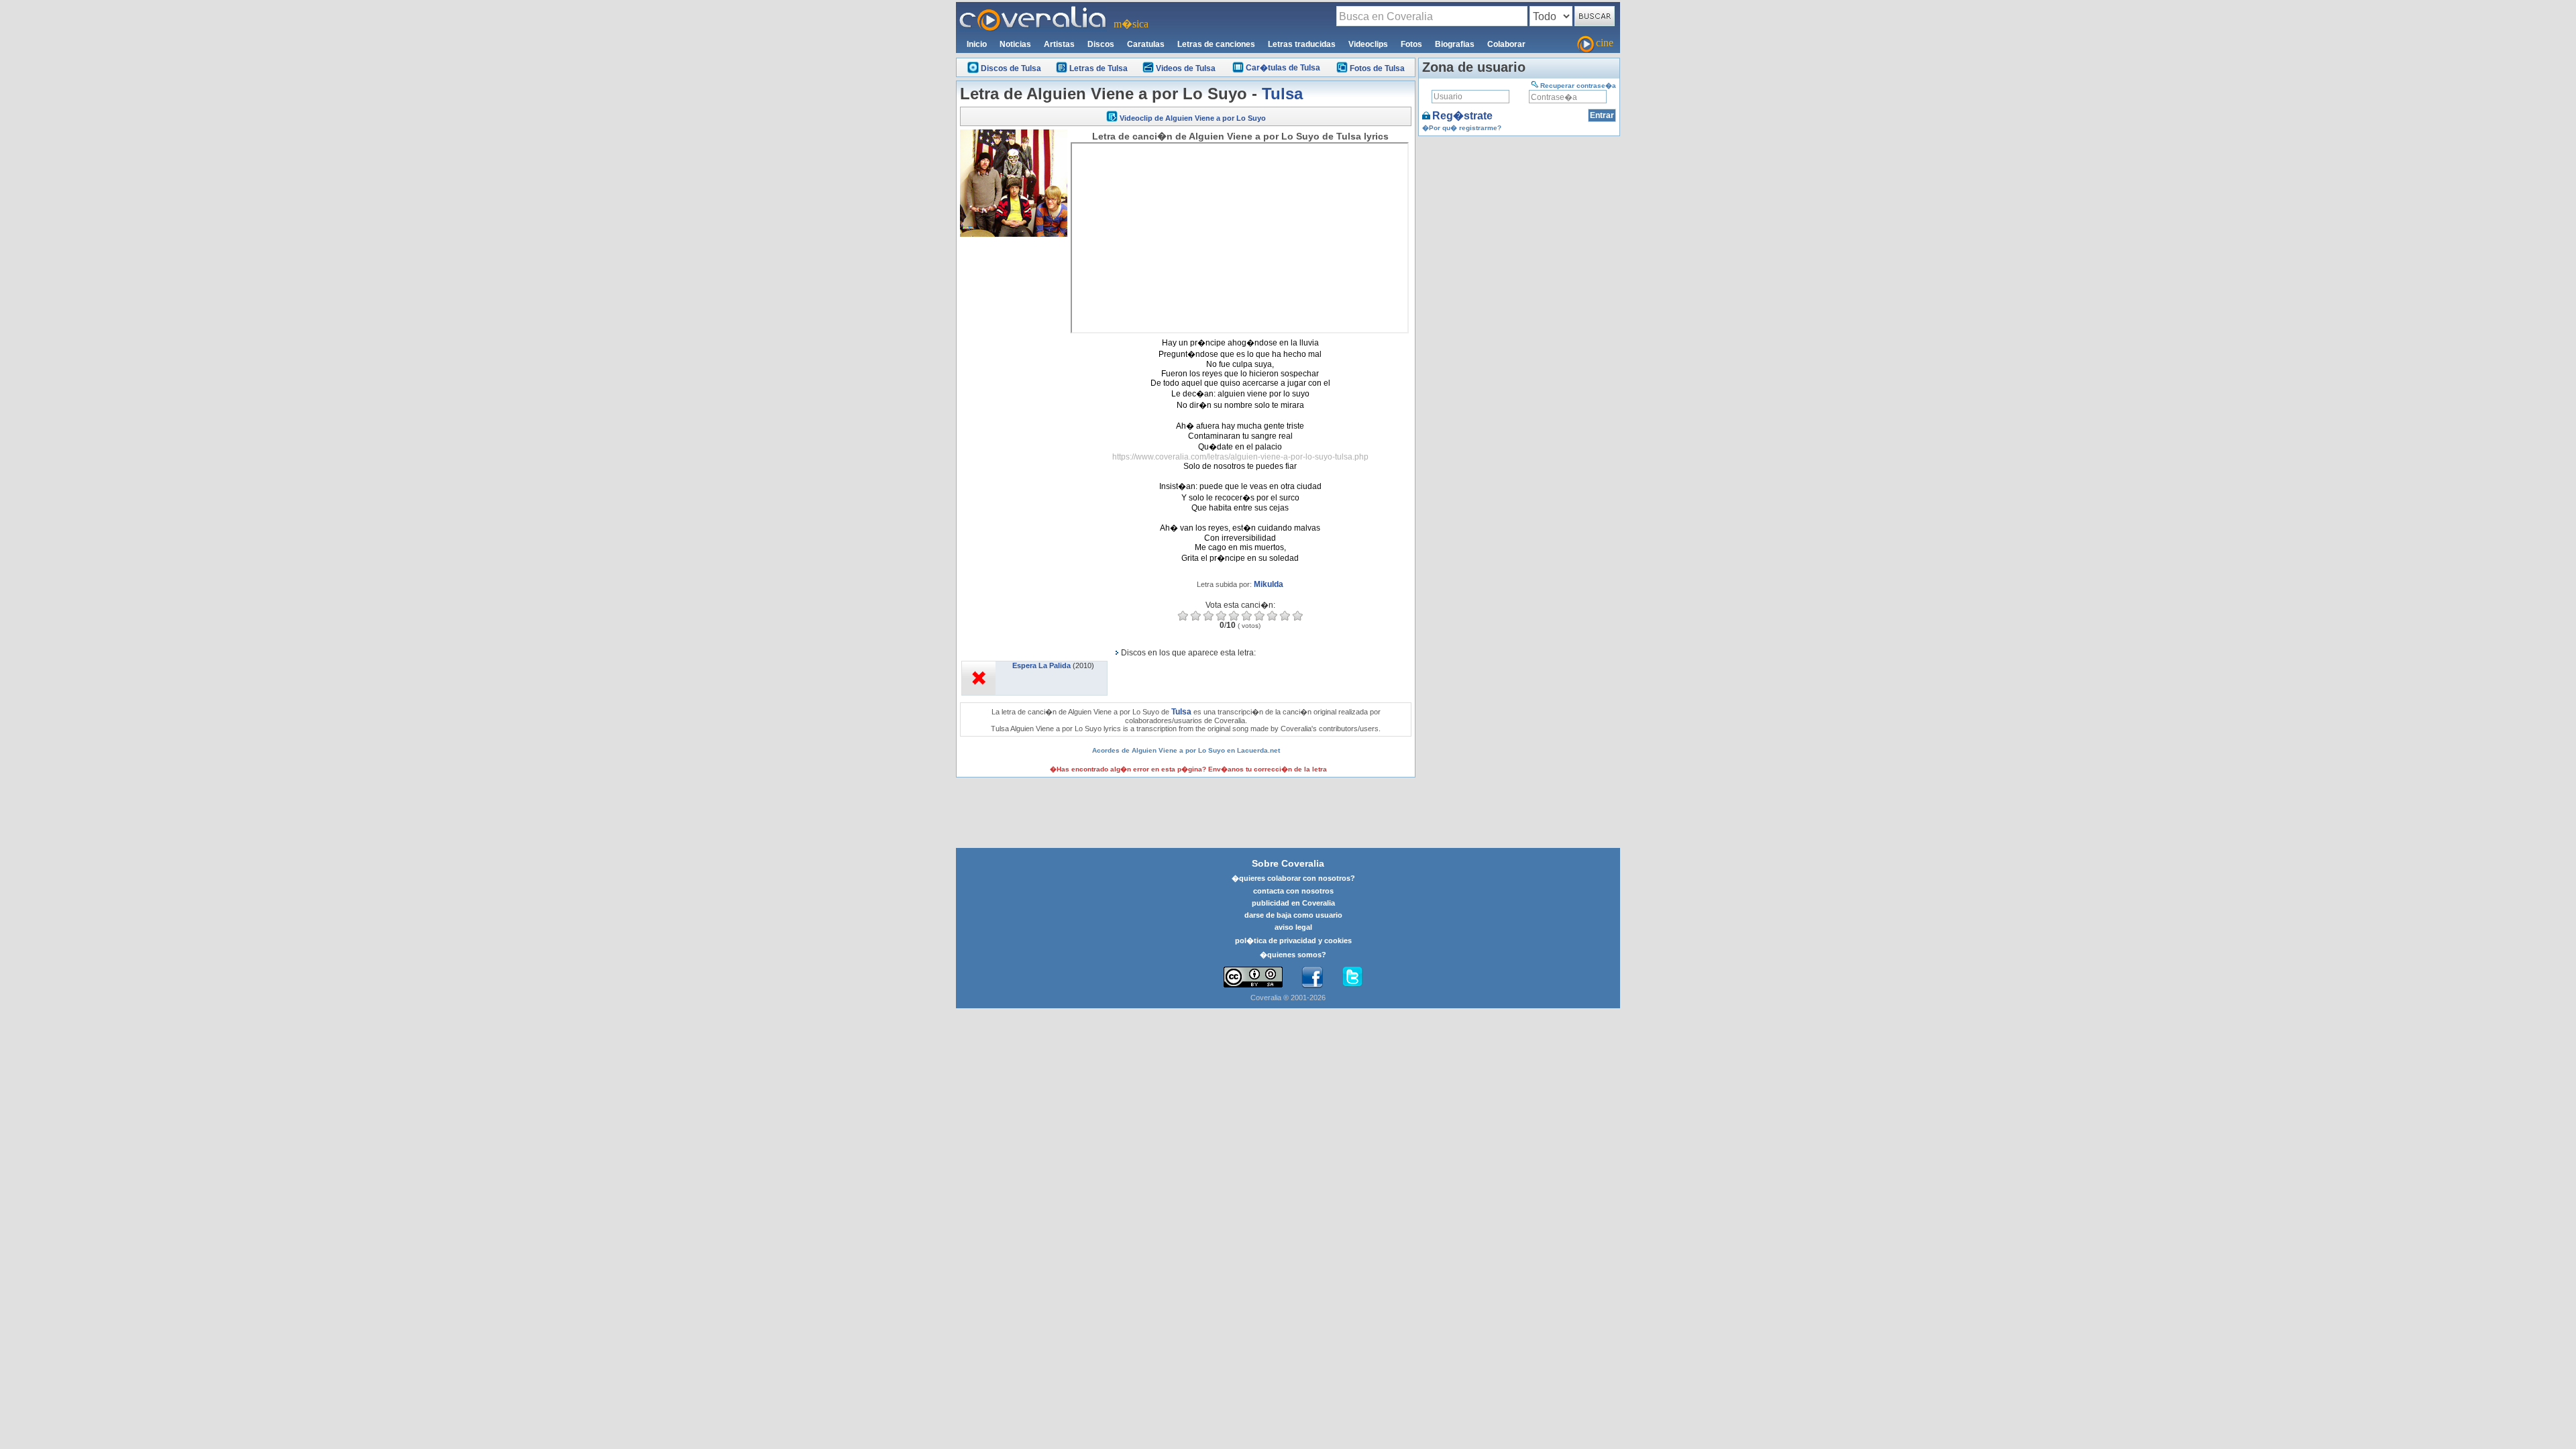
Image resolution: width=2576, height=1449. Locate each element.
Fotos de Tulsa (1377, 68)
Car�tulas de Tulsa (1283, 68)
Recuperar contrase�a (1578, 86)
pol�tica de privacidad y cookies (1293, 941)
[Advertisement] (1014, 441)
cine (1605, 43)
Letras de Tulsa (1098, 68)
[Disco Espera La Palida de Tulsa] (979, 665)
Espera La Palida (1041, 665)
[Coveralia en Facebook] (1312, 977)
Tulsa (1282, 94)
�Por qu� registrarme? (1462, 128)
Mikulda (1269, 584)
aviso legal (1293, 927)
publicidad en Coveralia (1293, 903)
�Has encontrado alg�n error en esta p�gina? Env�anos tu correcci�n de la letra (1188, 769)
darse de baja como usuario (1293, 915)
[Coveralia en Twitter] (1352, 977)
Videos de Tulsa (1186, 68)
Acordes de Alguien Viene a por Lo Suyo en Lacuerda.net (1186, 750)
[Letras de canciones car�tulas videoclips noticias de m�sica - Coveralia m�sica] (1033, 10)
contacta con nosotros (1293, 891)
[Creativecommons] (1253, 977)
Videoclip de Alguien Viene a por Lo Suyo (1193, 118)
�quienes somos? (1293, 955)
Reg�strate (1462, 116)
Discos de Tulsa (1011, 68)
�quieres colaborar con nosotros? (1293, 878)
